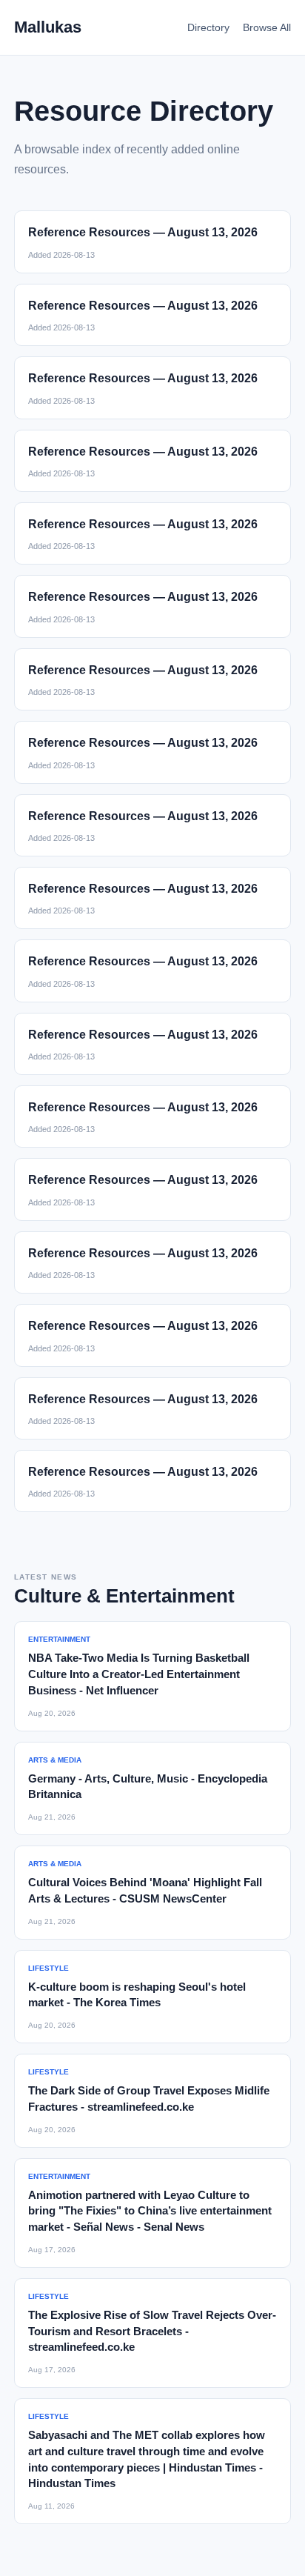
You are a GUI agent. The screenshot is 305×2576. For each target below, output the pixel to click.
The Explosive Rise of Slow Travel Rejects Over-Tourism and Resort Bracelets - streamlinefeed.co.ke (152, 2331)
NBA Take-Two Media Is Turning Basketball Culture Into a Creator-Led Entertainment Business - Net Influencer (139, 1674)
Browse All (267, 27)
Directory (208, 27)
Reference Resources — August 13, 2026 (143, 232)
